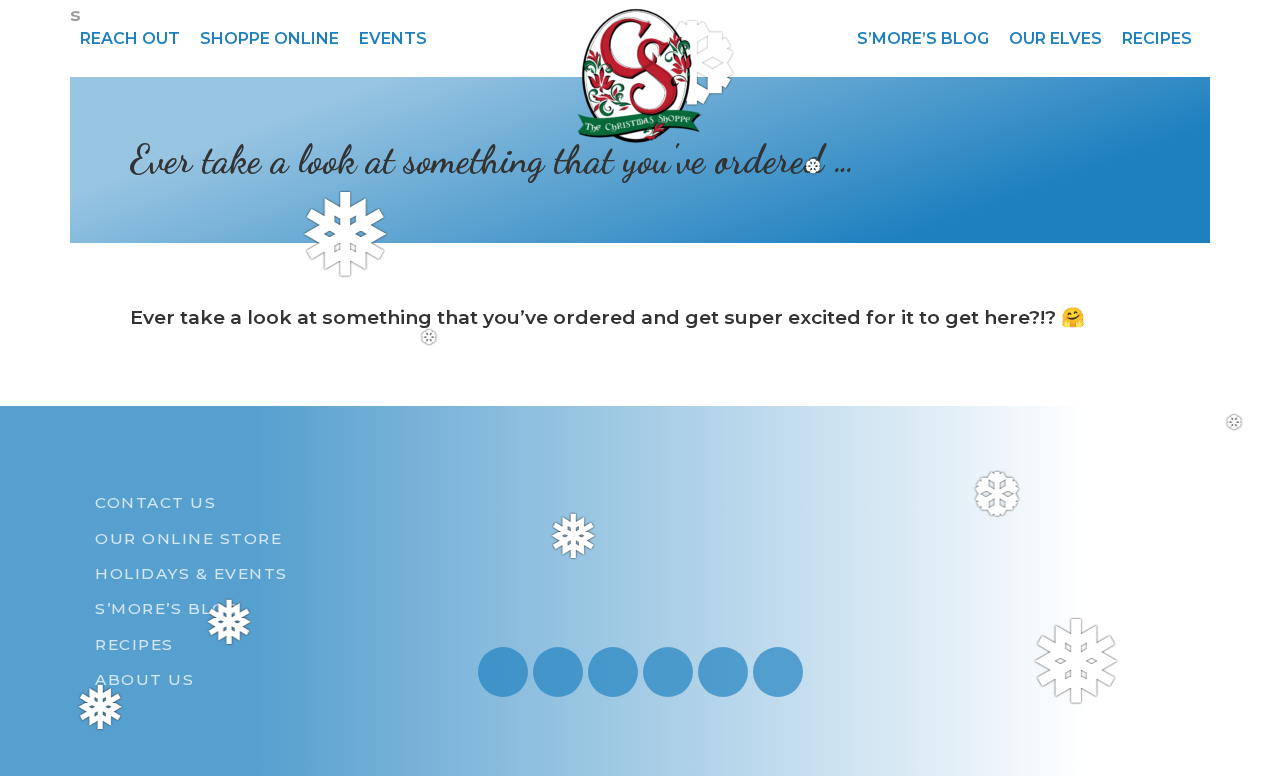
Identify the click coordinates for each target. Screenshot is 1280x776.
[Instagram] (503, 672)
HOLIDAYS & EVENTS (191, 573)
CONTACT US (155, 502)
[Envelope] (723, 672)
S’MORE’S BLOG (923, 38)
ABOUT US (144, 679)
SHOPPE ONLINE (269, 38)
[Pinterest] (668, 672)
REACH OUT (130, 38)
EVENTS (393, 38)
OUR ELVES (1055, 38)
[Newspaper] (778, 672)
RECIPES (1157, 38)
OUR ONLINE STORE (188, 538)
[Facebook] (613, 672)
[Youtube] (558, 672)
